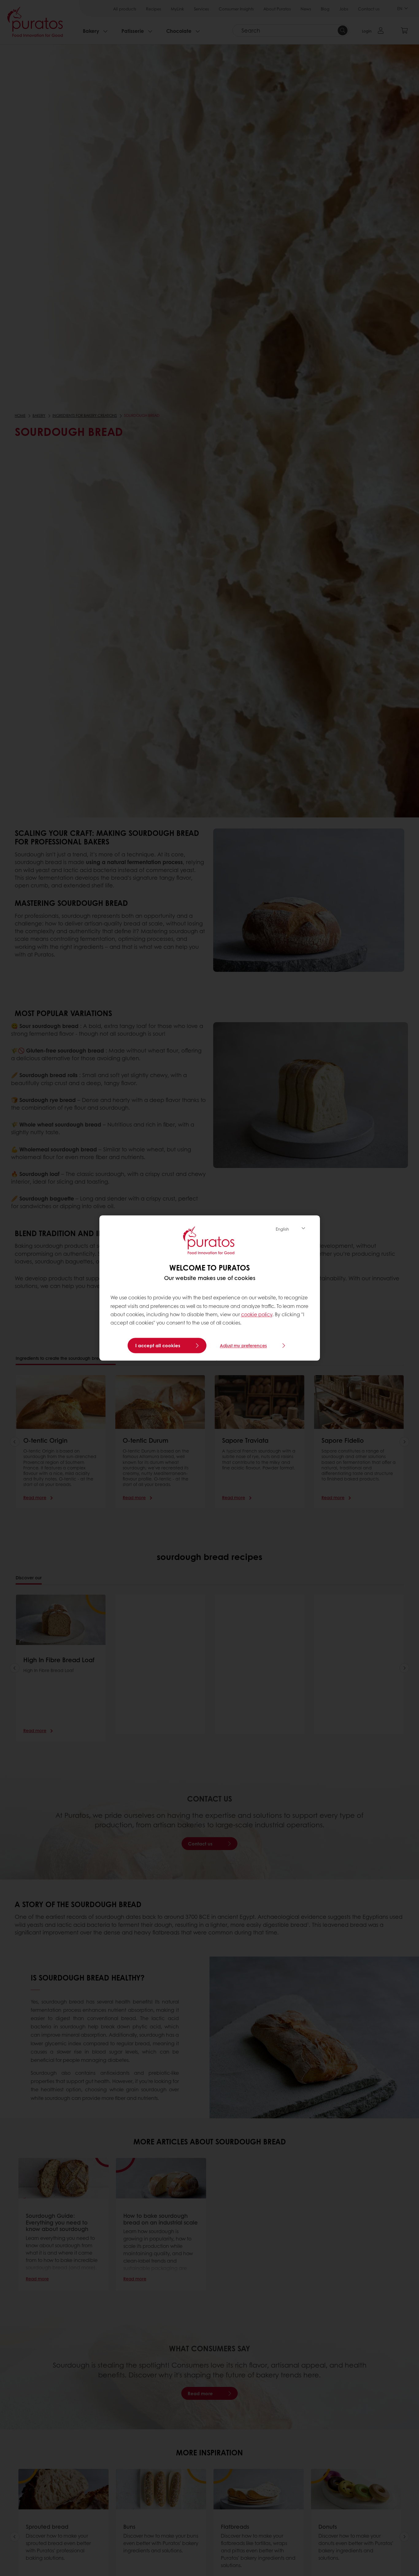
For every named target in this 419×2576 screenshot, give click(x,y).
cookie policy (257, 1314)
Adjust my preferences (243, 1346)
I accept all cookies (158, 1346)
